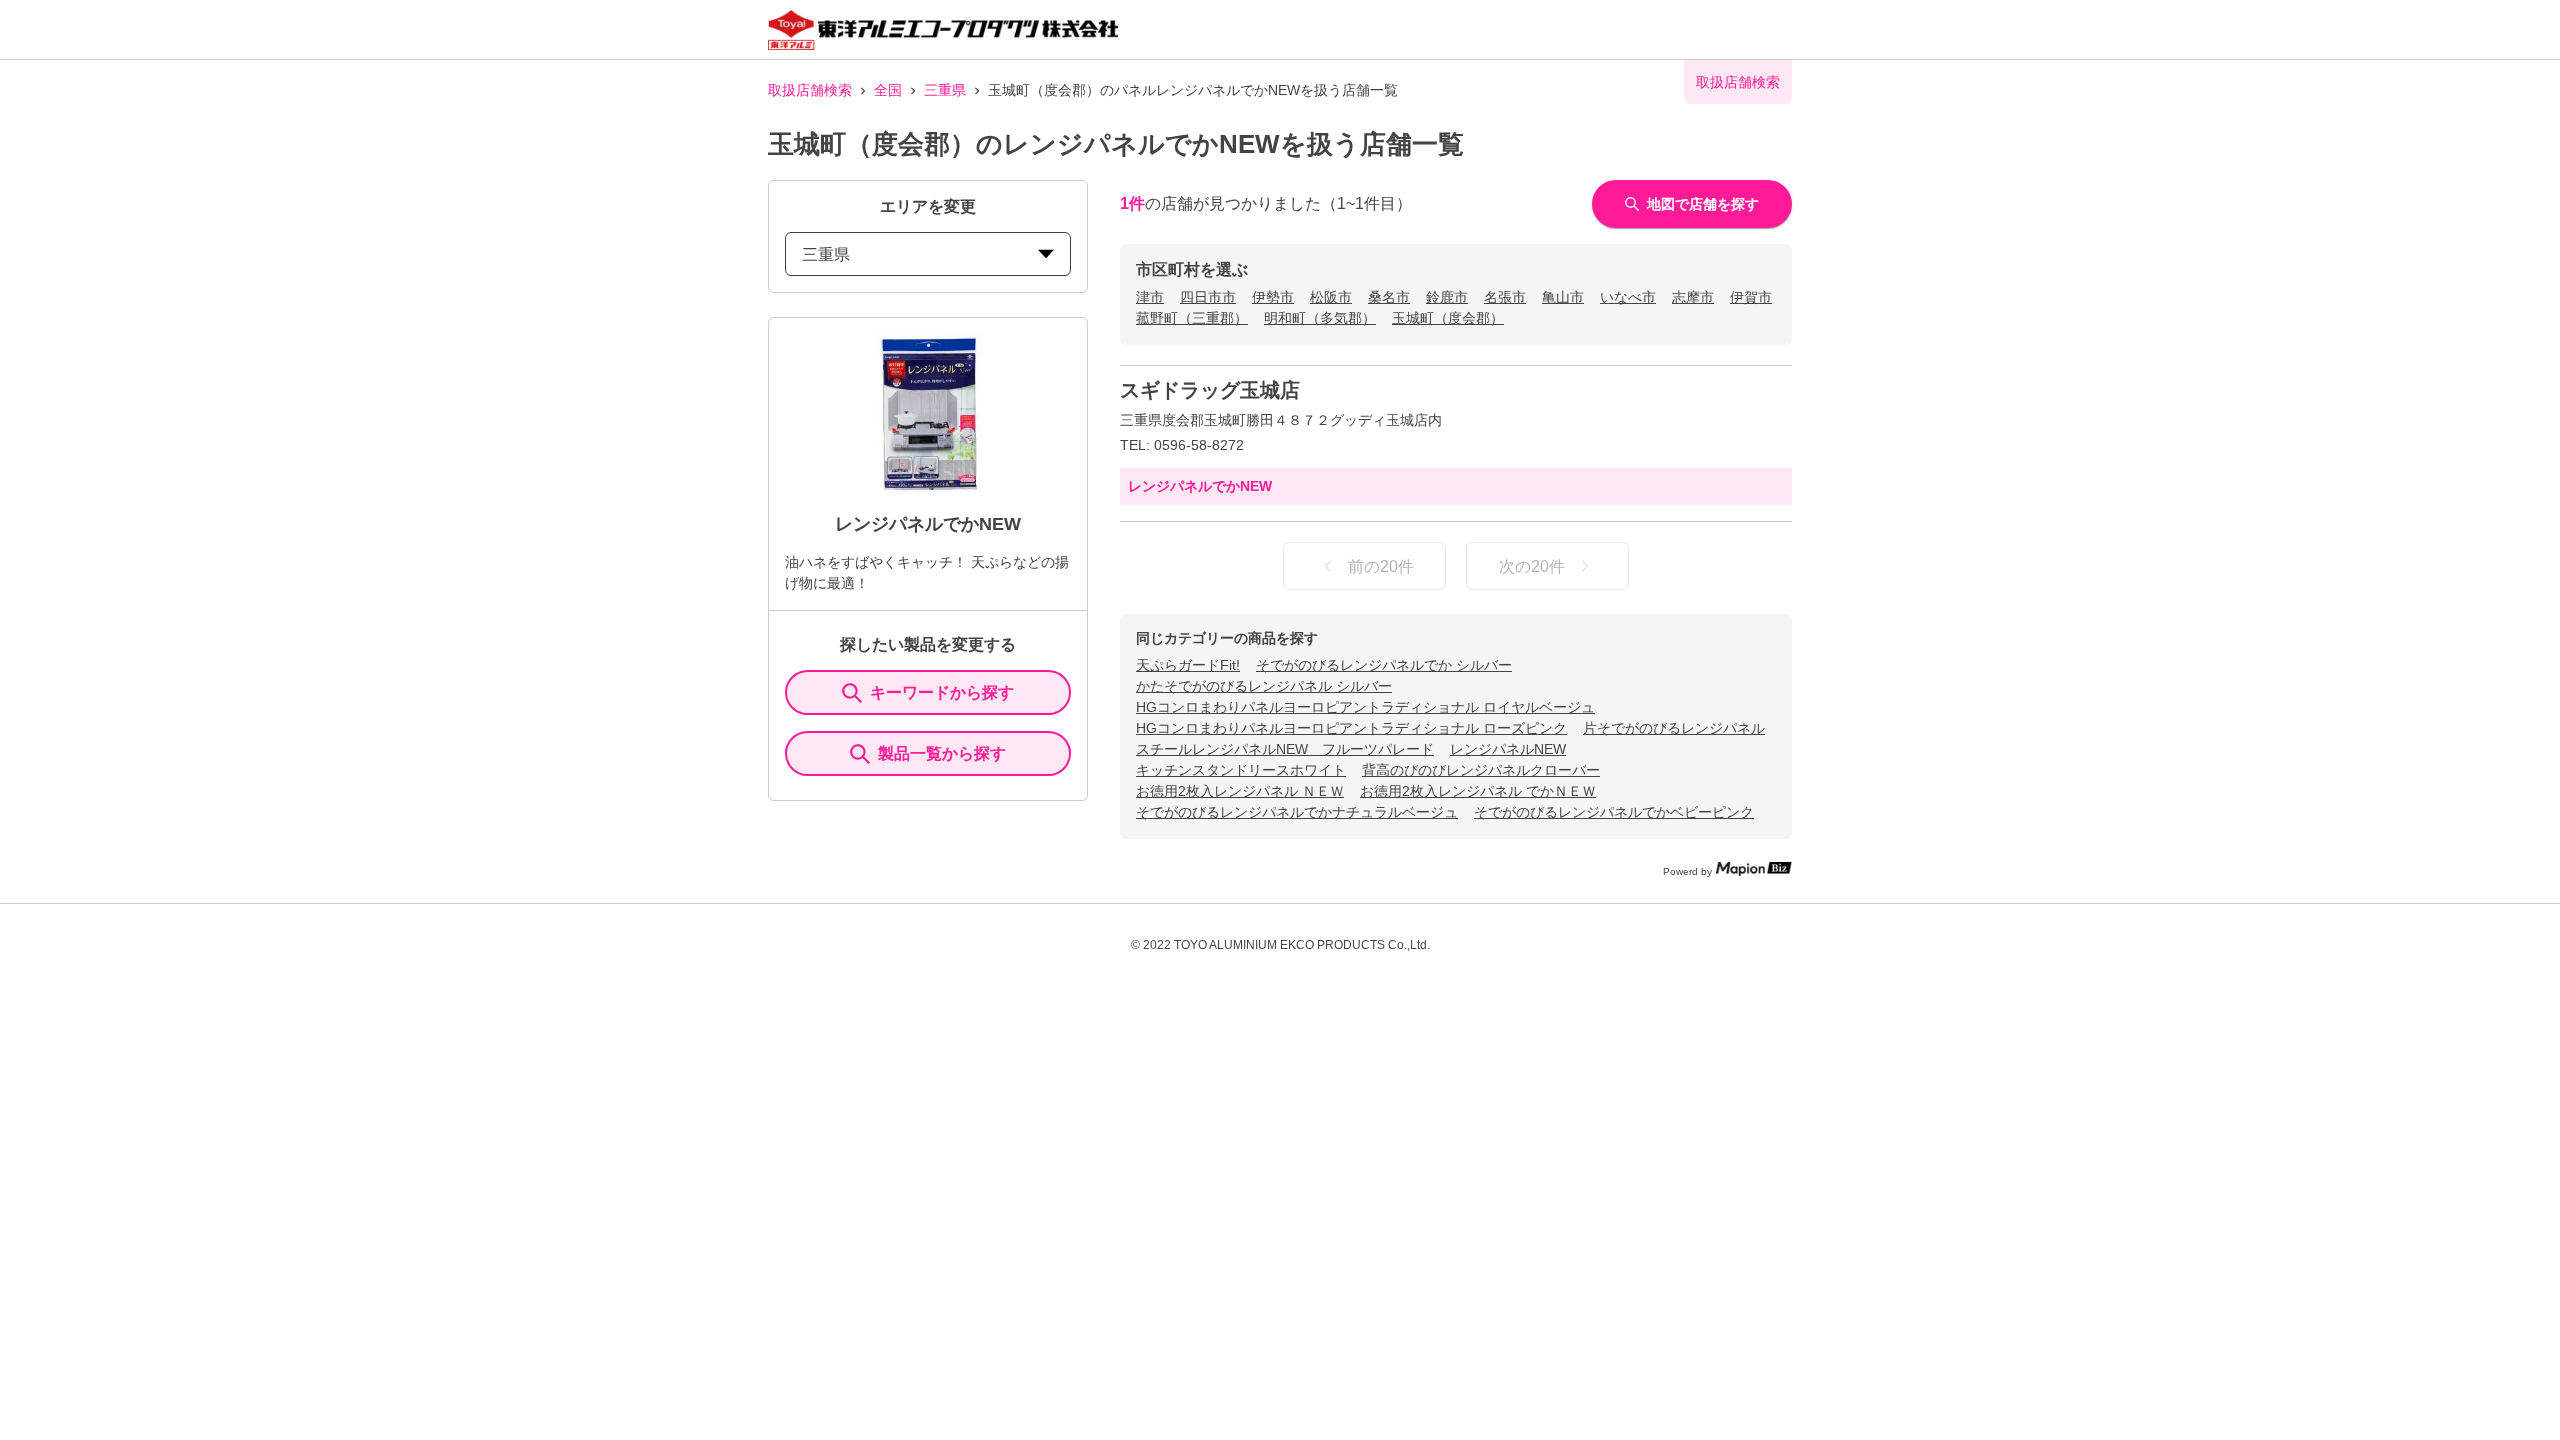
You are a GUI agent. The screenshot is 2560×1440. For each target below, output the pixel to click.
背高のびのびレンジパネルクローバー (1481, 770)
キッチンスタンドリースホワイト (1241, 770)
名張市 (1505, 297)
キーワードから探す (942, 692)
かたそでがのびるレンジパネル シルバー (1264, 686)
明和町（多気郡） (1320, 318)
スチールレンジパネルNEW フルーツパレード (1285, 749)
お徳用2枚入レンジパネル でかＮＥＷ (1478, 791)
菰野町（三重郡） (1192, 318)
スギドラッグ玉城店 (1210, 390)
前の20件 (1381, 566)
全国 (888, 90)
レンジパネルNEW (1508, 749)
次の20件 (1532, 566)
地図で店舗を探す (1703, 204)
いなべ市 (1628, 297)
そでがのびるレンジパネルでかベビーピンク (1614, 812)
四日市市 (1208, 297)
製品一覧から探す (942, 753)
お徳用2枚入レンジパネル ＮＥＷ (1240, 791)
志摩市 (1693, 297)
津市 (1150, 297)
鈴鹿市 (1447, 297)
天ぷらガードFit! (1188, 665)
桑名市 (1389, 297)
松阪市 (1331, 297)
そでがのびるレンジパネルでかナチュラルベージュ (1297, 812)
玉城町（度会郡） (1448, 318)
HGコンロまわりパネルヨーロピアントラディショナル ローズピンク (1351, 728)
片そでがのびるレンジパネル (1674, 728)
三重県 (945, 90)
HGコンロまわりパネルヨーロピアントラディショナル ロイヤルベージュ (1365, 707)
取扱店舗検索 (810, 90)
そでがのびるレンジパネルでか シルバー (1384, 665)
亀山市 (1563, 297)
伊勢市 (1273, 297)
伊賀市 (1751, 297)
